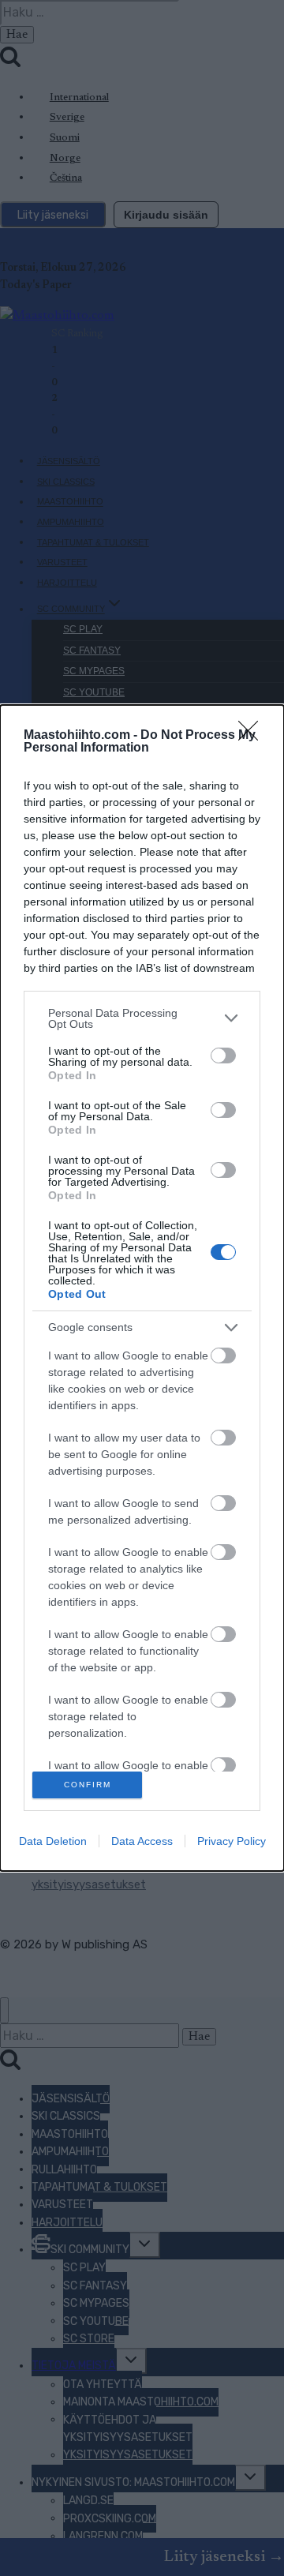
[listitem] (142, 1018)
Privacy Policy (232, 1841)
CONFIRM (88, 1785)
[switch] (223, 1056)
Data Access (142, 1841)
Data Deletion (53, 1841)
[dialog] (142, 1288)
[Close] (253, 736)
